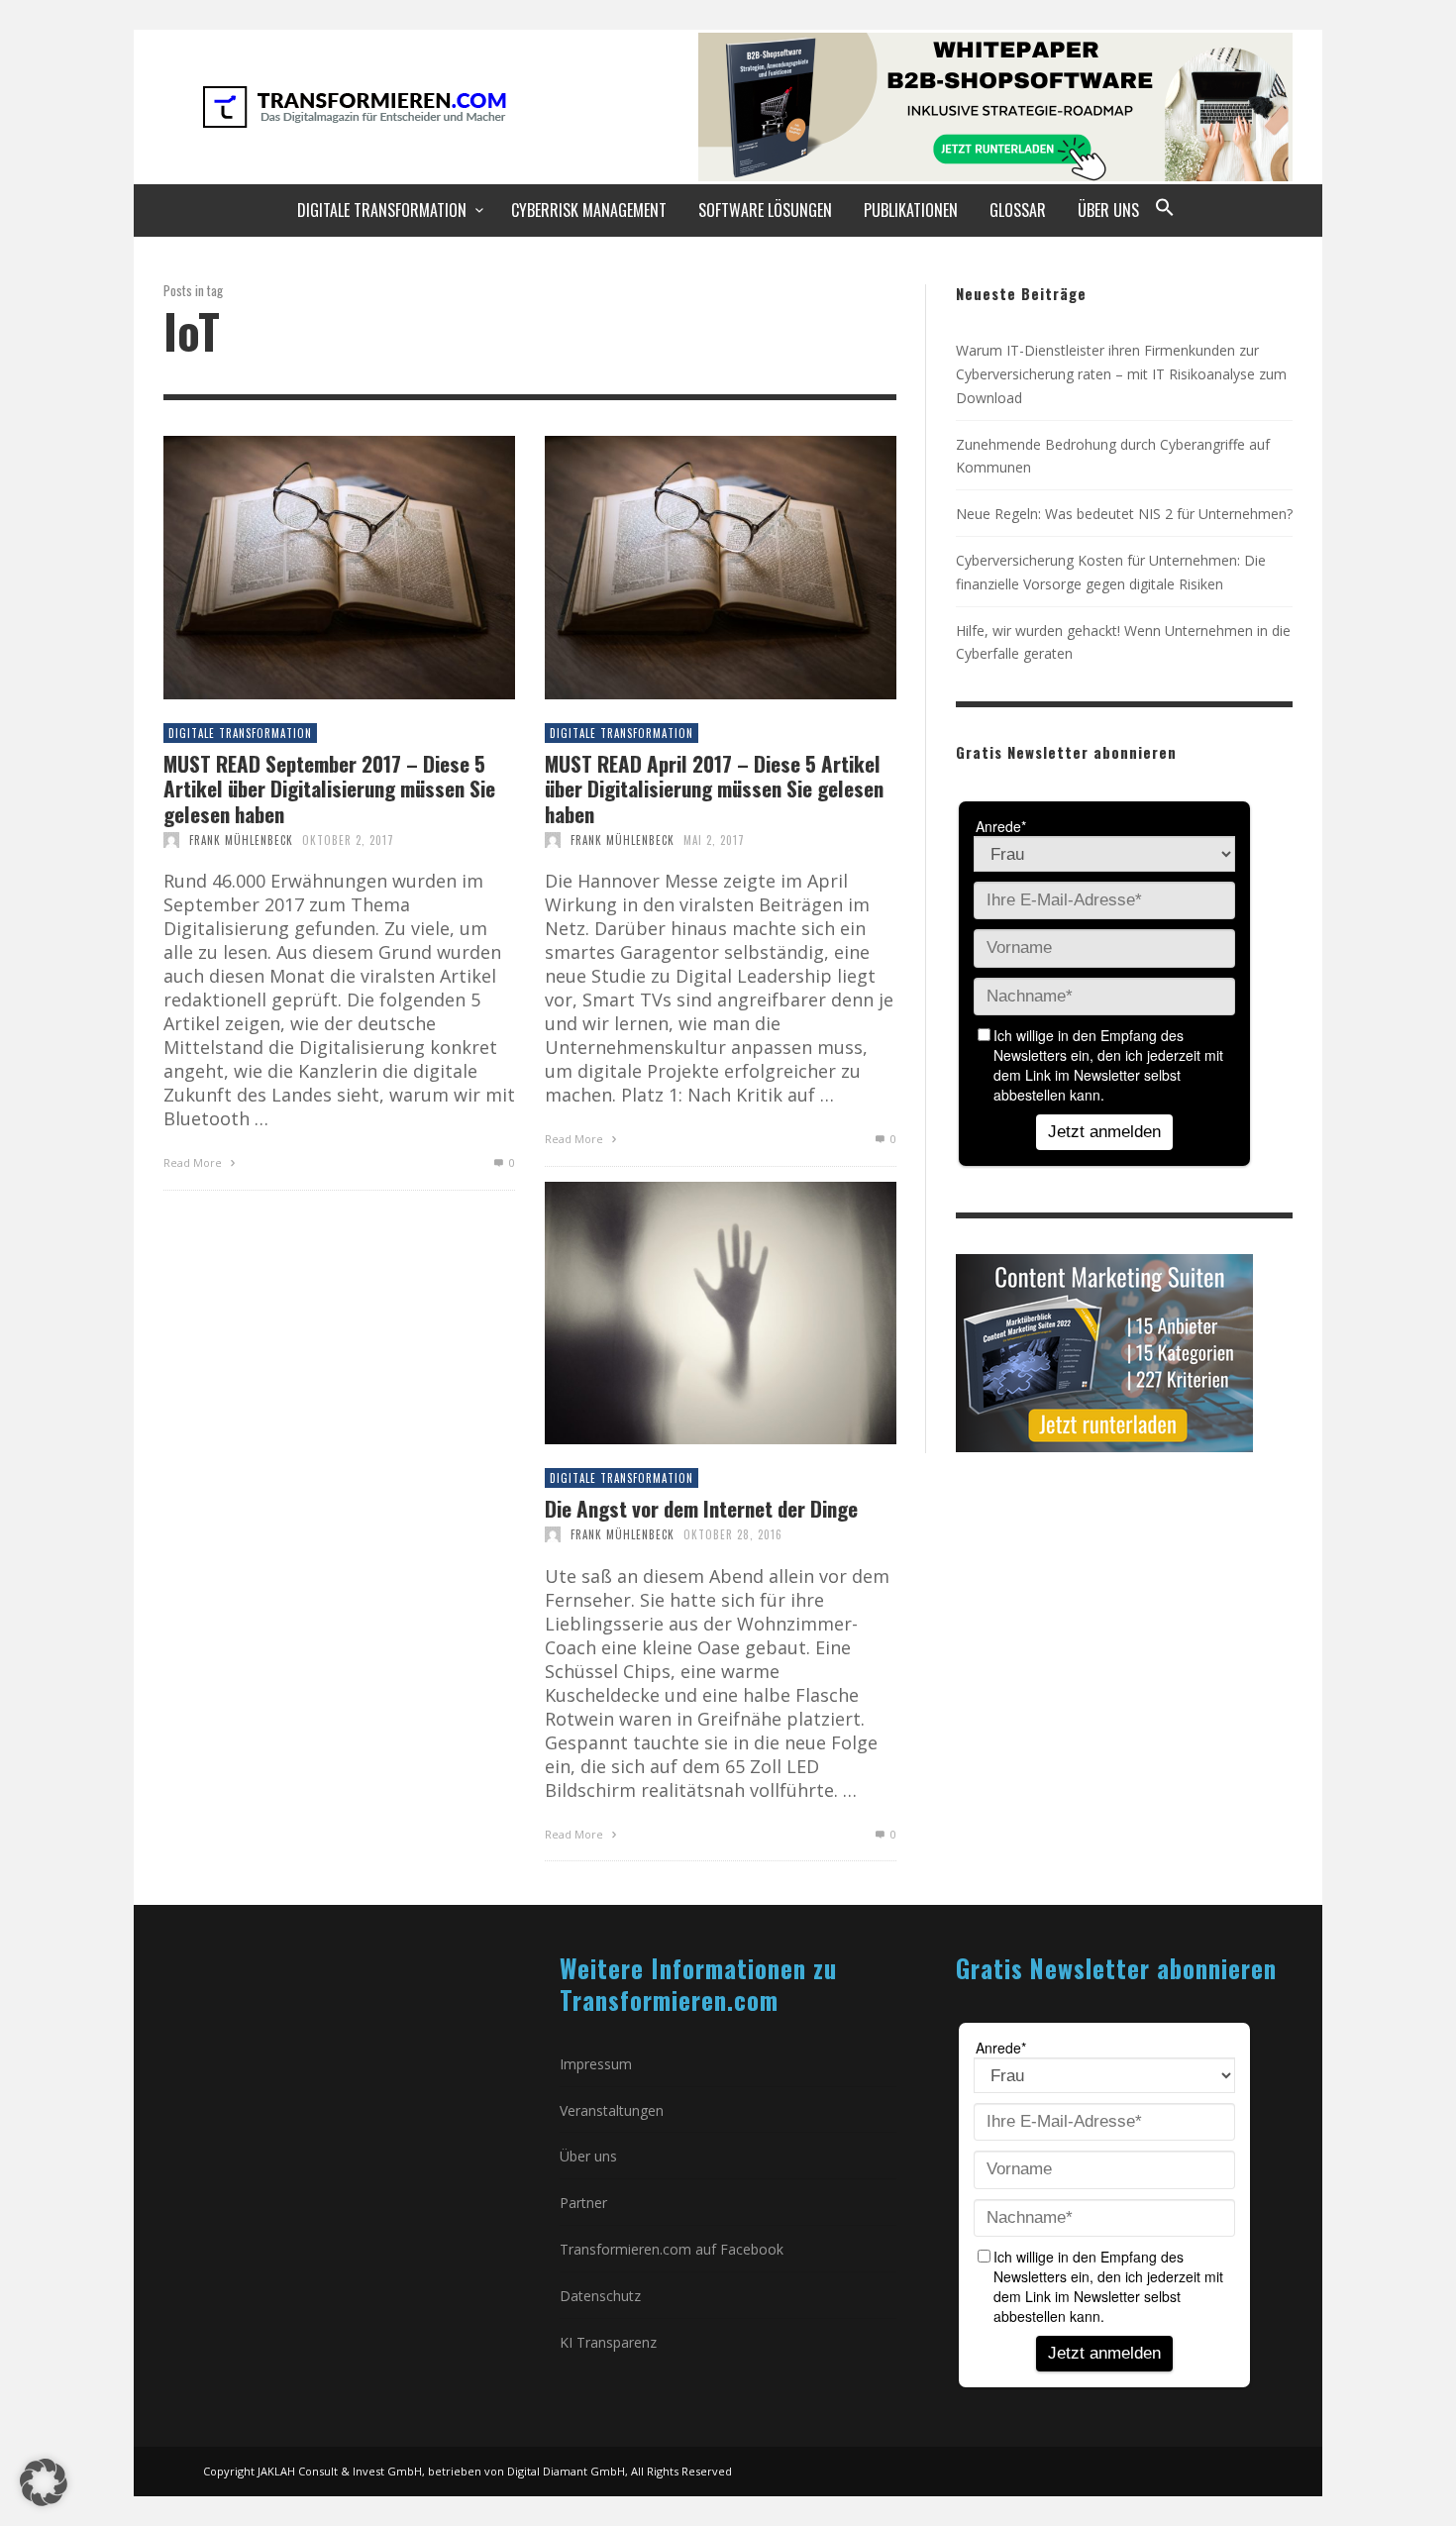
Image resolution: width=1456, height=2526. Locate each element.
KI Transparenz (608, 2342)
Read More (194, 1162)
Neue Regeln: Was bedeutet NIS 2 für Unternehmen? (1124, 514)
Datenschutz (600, 2296)
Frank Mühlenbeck (241, 840)
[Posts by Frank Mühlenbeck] (171, 840)
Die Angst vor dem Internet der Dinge (701, 1508)
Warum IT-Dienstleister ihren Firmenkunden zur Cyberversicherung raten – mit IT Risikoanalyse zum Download (1121, 374)
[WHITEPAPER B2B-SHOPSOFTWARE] (995, 105)
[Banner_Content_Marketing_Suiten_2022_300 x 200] (1104, 1351)
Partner (583, 2203)
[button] (1165, 210)
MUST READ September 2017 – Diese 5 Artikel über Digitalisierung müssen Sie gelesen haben (329, 789)
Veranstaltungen (612, 2110)
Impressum (596, 2064)
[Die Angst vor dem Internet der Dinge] (688, 1313)
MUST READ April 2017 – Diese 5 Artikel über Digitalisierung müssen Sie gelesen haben (714, 789)
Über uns (588, 2156)
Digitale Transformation (240, 733)
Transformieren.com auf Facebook (672, 2249)
